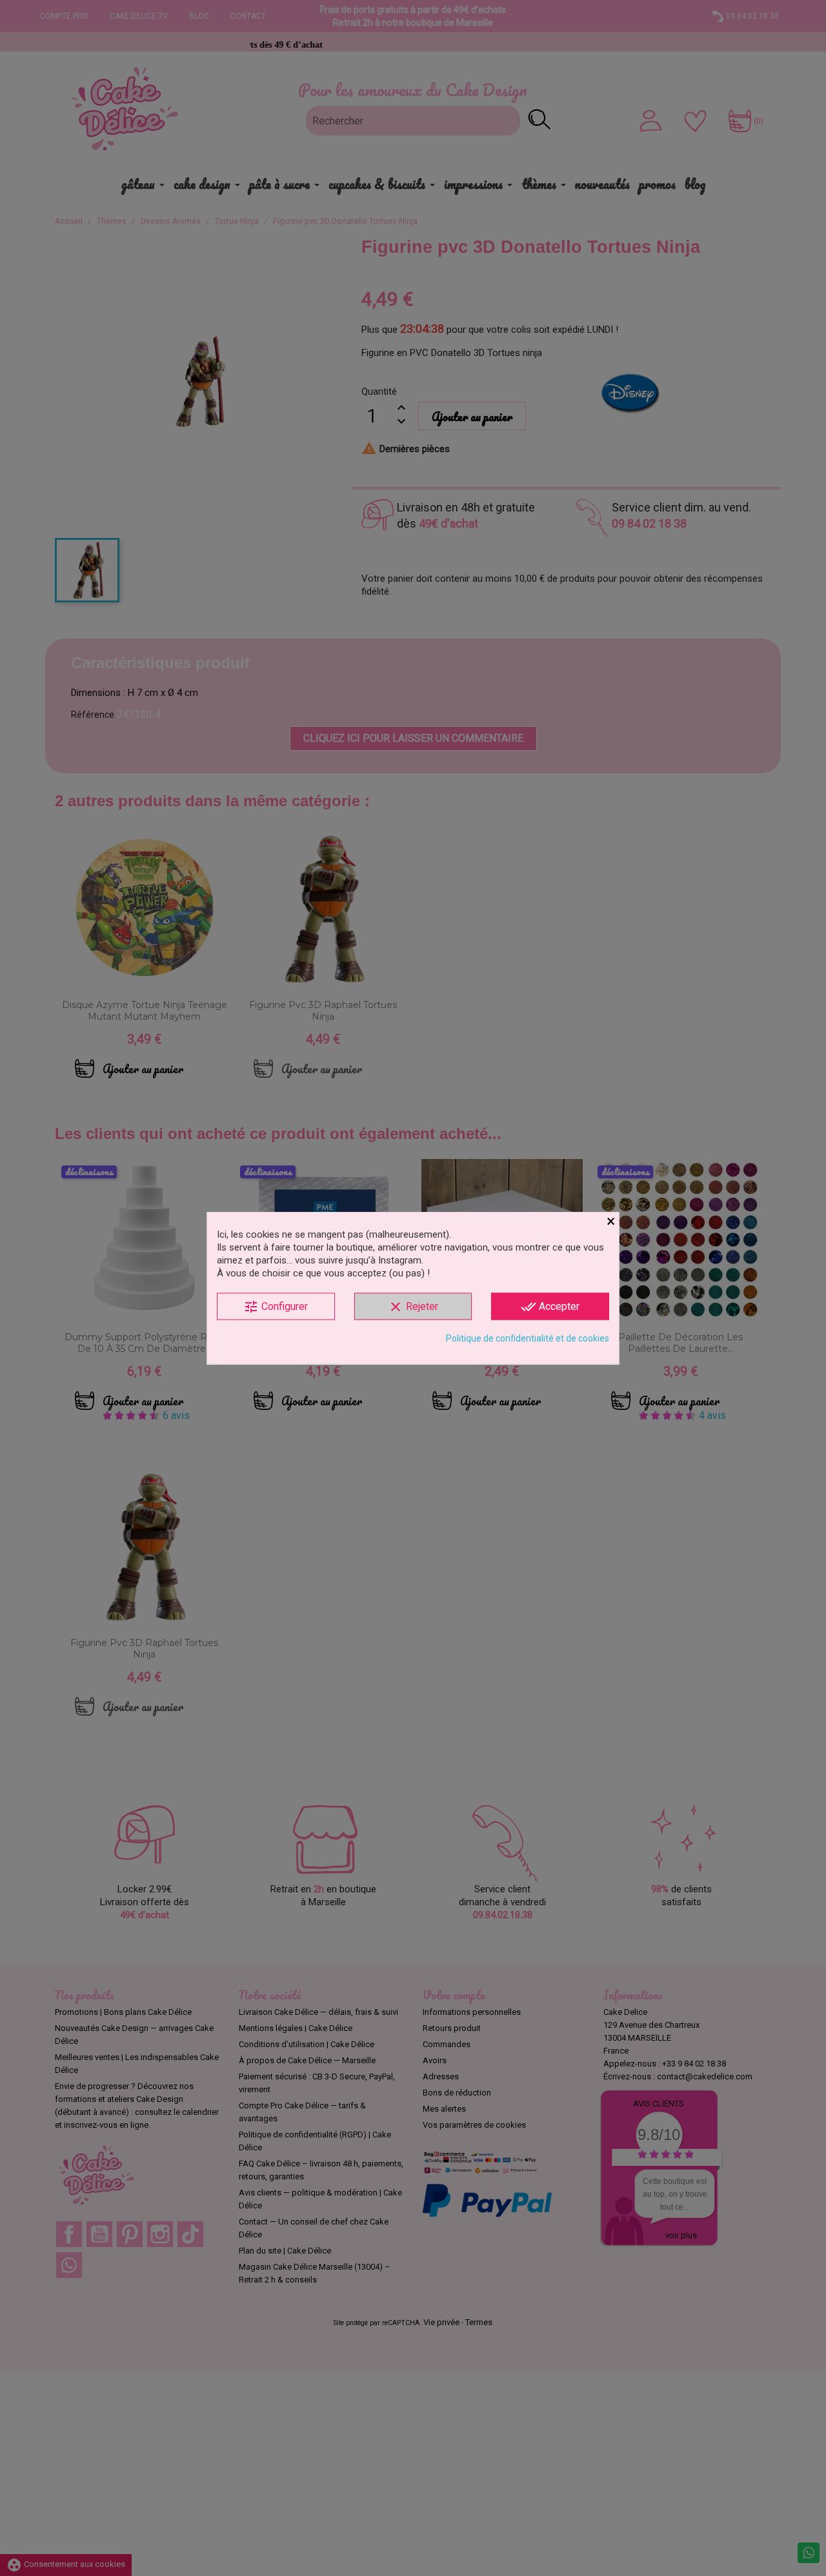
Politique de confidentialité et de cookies (528, 1338)
